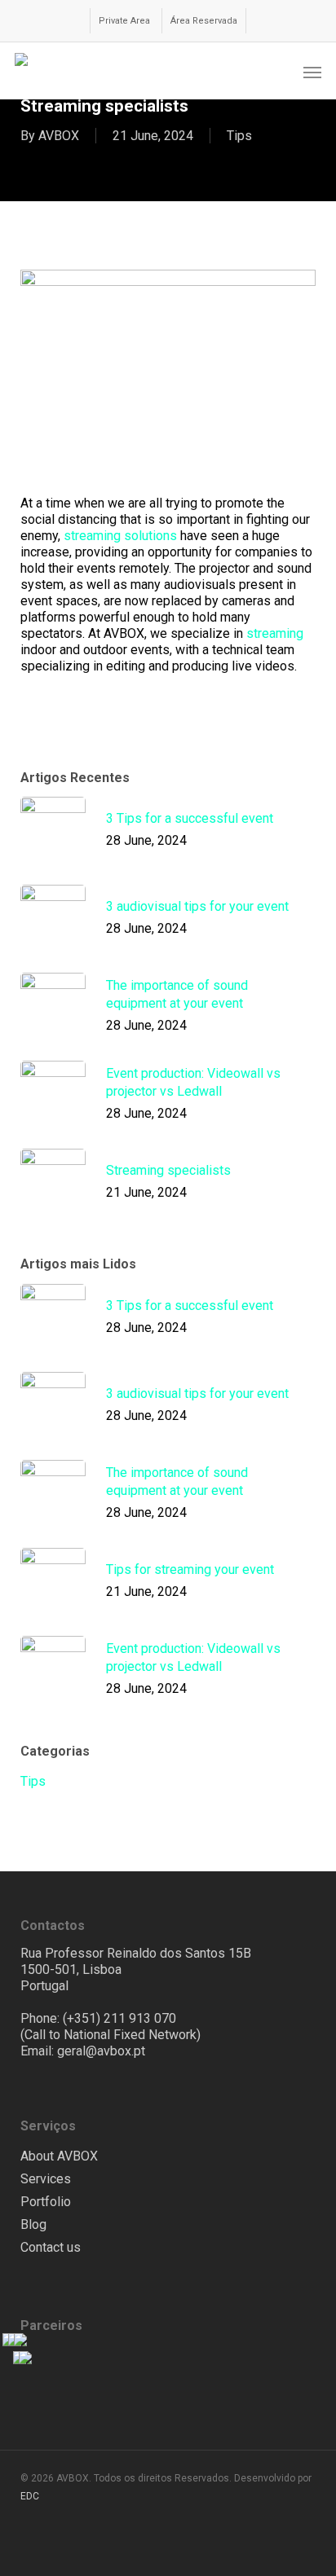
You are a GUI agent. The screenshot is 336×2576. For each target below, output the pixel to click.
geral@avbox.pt (101, 2051)
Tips (239, 136)
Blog (33, 2224)
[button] (312, 72)
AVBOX (59, 136)
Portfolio (46, 2202)
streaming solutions (120, 536)
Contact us (51, 2247)
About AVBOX (59, 2156)
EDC (30, 2496)
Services (46, 2179)
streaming (275, 633)
